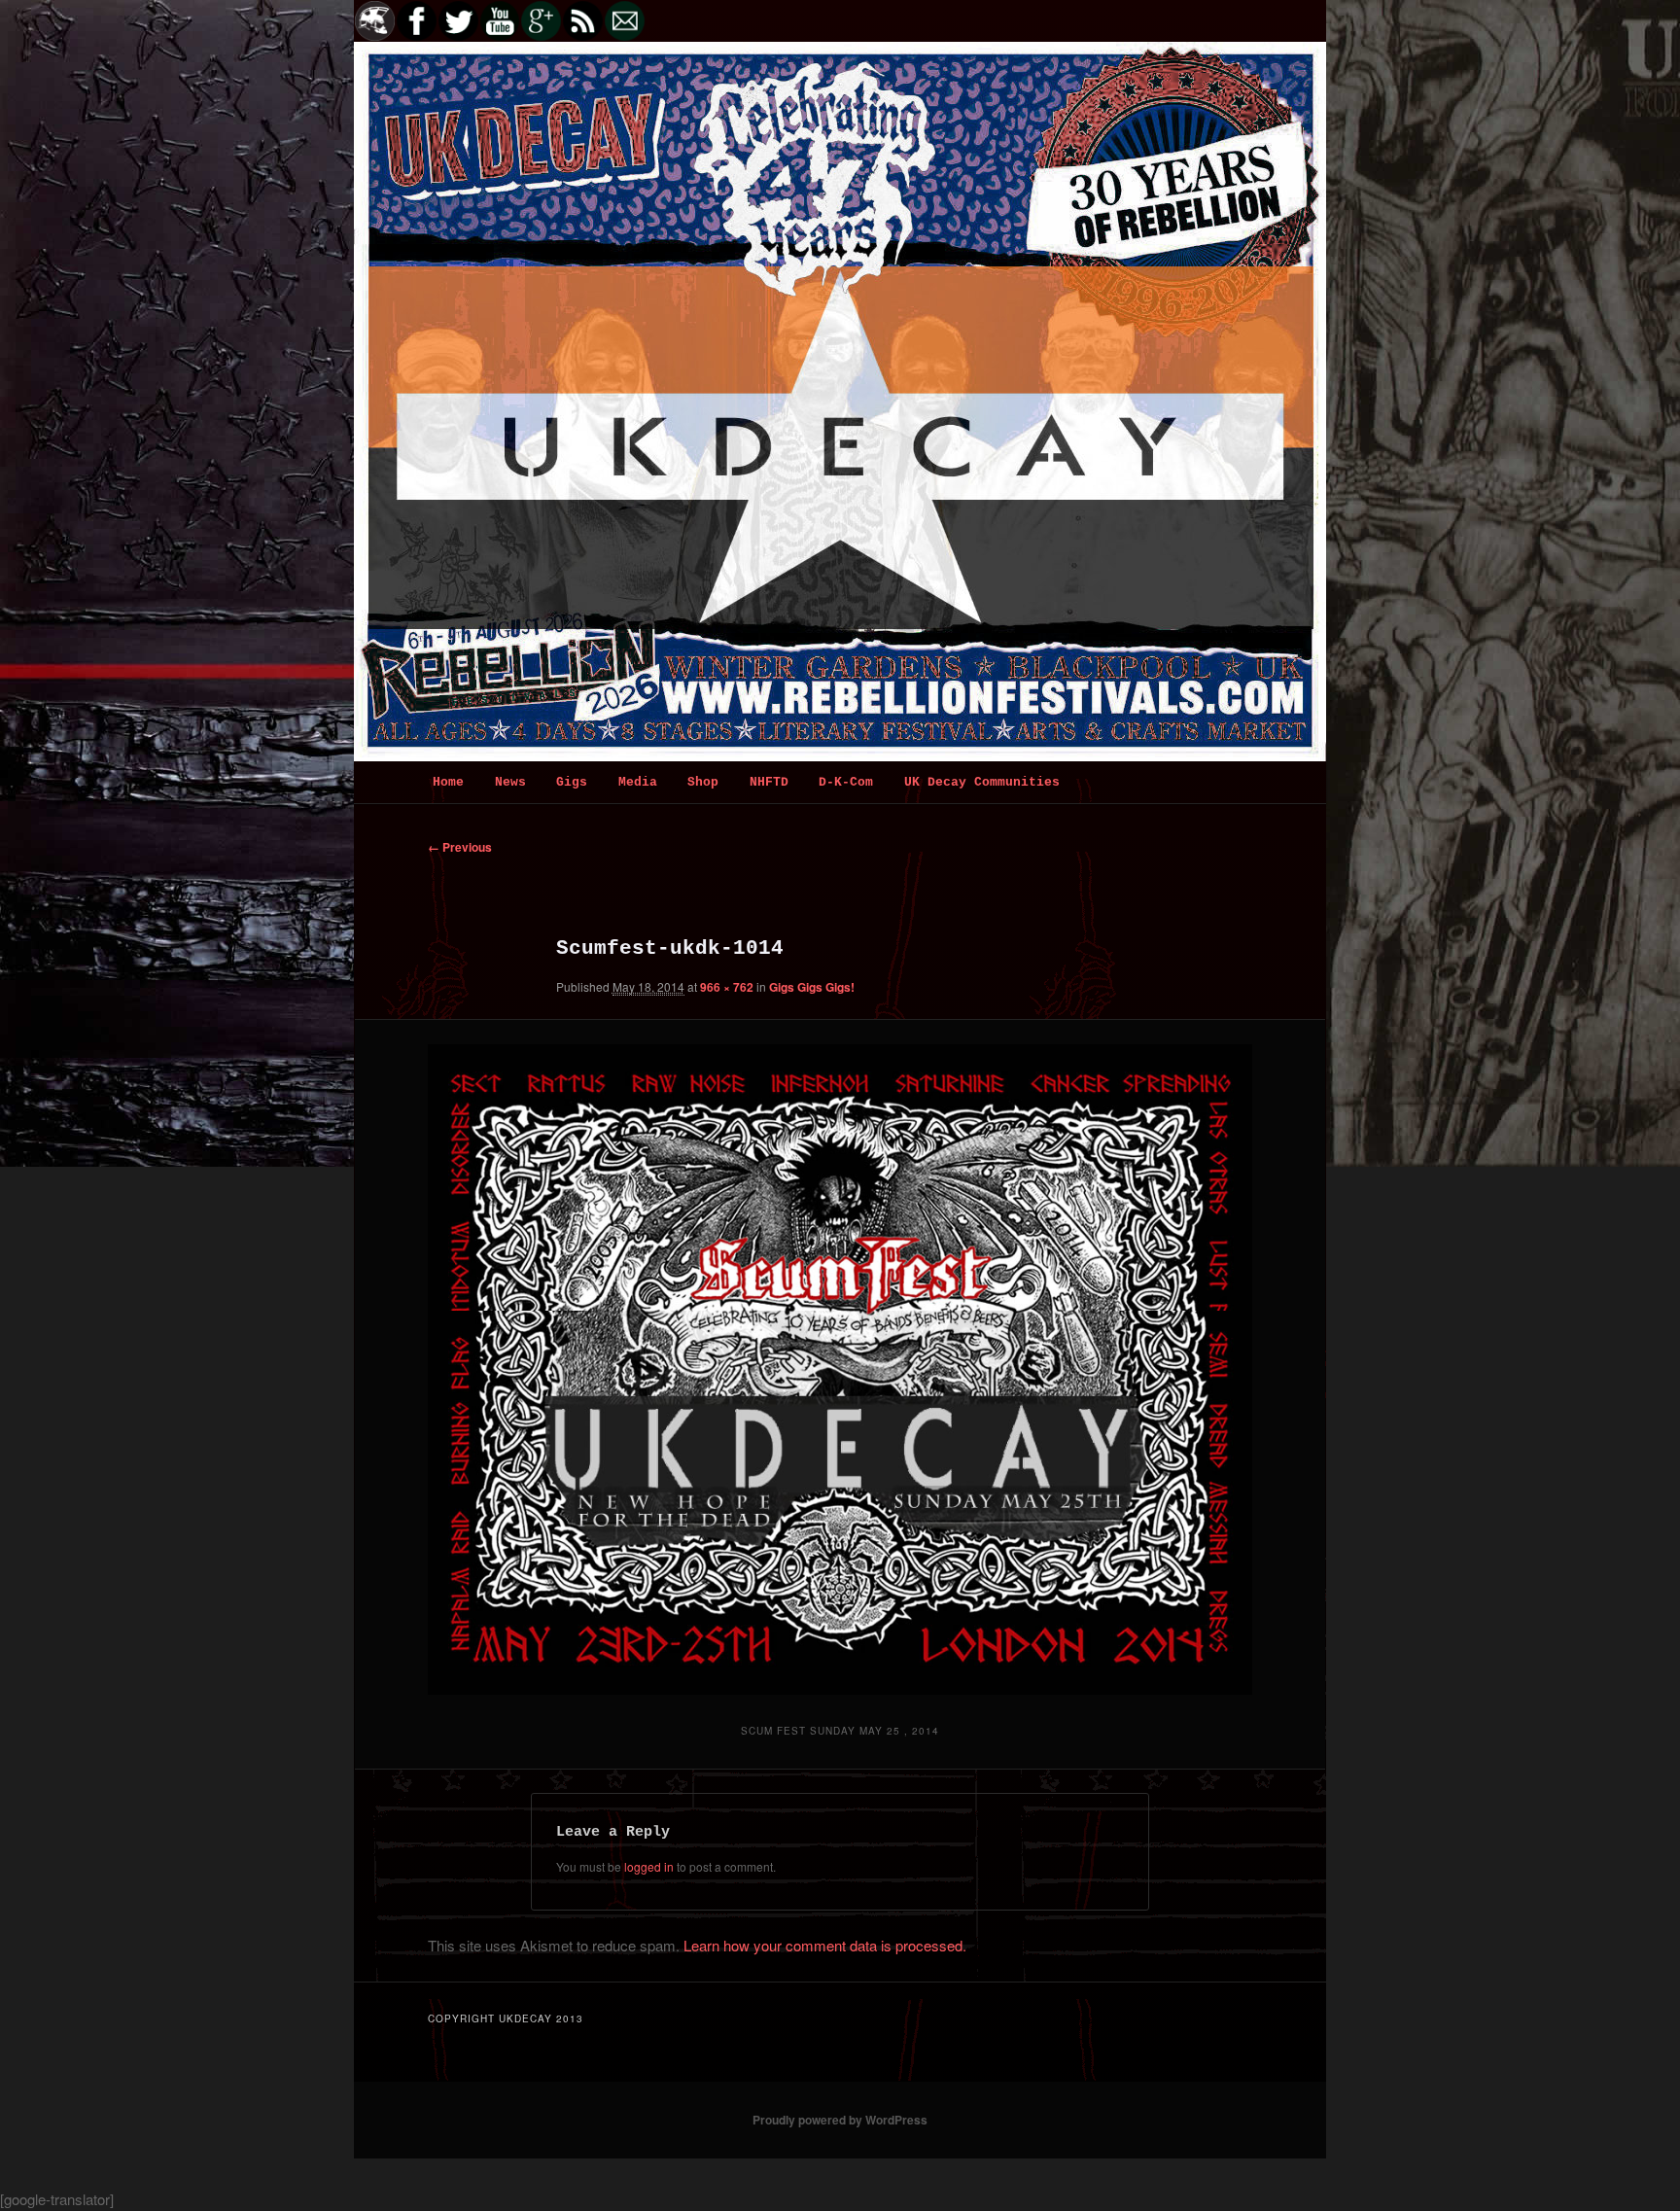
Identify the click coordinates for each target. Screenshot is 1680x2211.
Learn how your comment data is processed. (825, 1945)
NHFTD (769, 782)
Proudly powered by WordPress (840, 2120)
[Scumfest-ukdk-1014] (840, 1369)
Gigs (572, 782)
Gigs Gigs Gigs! (812, 987)
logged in (649, 1866)
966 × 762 (727, 987)
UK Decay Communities (982, 782)
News (510, 782)
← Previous (460, 847)
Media (638, 782)
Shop (703, 782)
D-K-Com (846, 782)
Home (448, 782)
